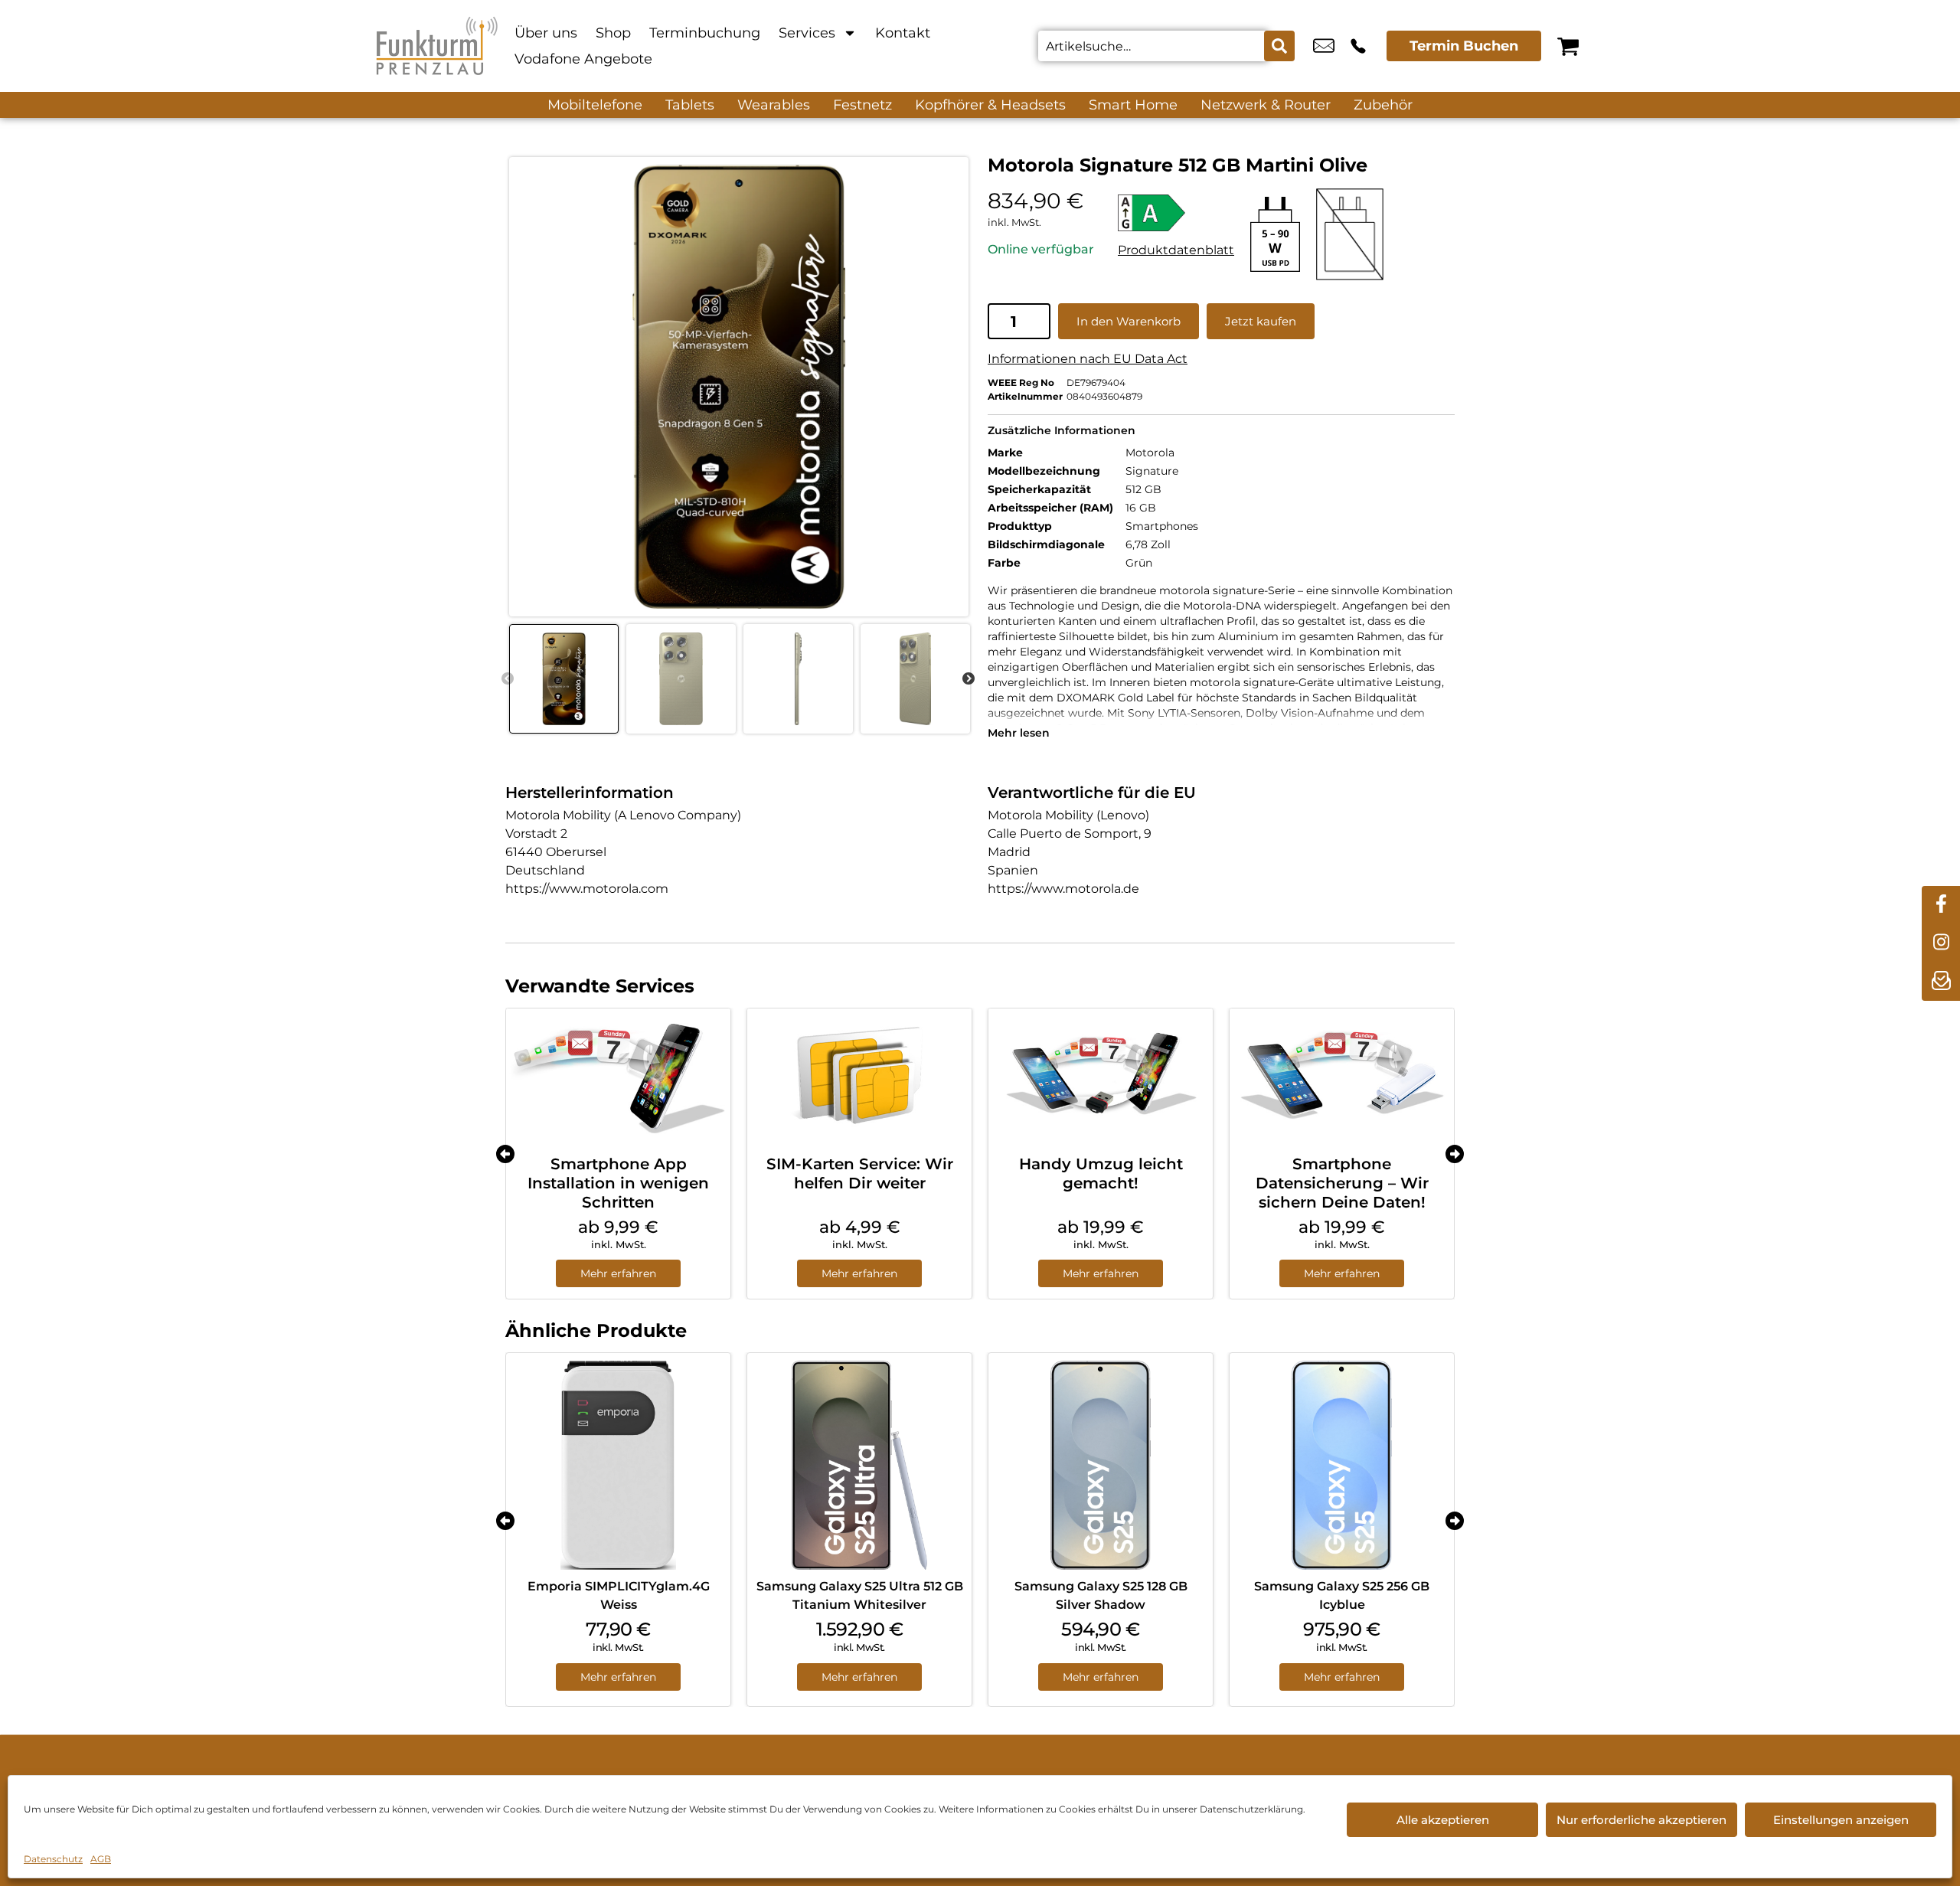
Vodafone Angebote (583, 59)
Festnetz (862, 105)
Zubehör (1383, 105)
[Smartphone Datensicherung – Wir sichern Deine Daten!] (1342, 1076)
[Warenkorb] (1568, 46)
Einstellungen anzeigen (1841, 1820)
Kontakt (903, 33)
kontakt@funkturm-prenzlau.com (1324, 46)
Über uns (546, 33)
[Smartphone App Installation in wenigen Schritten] (618, 1076)
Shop (613, 33)
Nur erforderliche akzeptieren (1641, 1820)
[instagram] (1941, 943)
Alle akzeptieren (1443, 1820)
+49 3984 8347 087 (1358, 46)
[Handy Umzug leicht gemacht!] (1101, 1076)
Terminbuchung (705, 33)
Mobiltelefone (595, 105)
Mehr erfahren (618, 1273)
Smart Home (1133, 105)
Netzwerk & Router (1266, 105)
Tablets (690, 105)
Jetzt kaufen (1261, 321)
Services (807, 33)
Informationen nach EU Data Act (1088, 359)
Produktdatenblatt (1176, 250)
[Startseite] (436, 46)
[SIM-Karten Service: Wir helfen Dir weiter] (859, 1076)
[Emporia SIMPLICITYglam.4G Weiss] (618, 1465)
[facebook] (1941, 905)
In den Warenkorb (1129, 321)
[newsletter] (1941, 982)
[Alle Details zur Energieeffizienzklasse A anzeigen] (1176, 213)
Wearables (774, 105)
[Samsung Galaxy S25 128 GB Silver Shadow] (1101, 1465)
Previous (508, 679)
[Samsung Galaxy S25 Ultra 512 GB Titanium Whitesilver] (859, 1465)
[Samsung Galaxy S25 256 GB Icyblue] (1342, 1465)
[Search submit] (1279, 46)
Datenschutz (53, 1859)
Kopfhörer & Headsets (990, 105)
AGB (101, 1859)
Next (969, 679)
